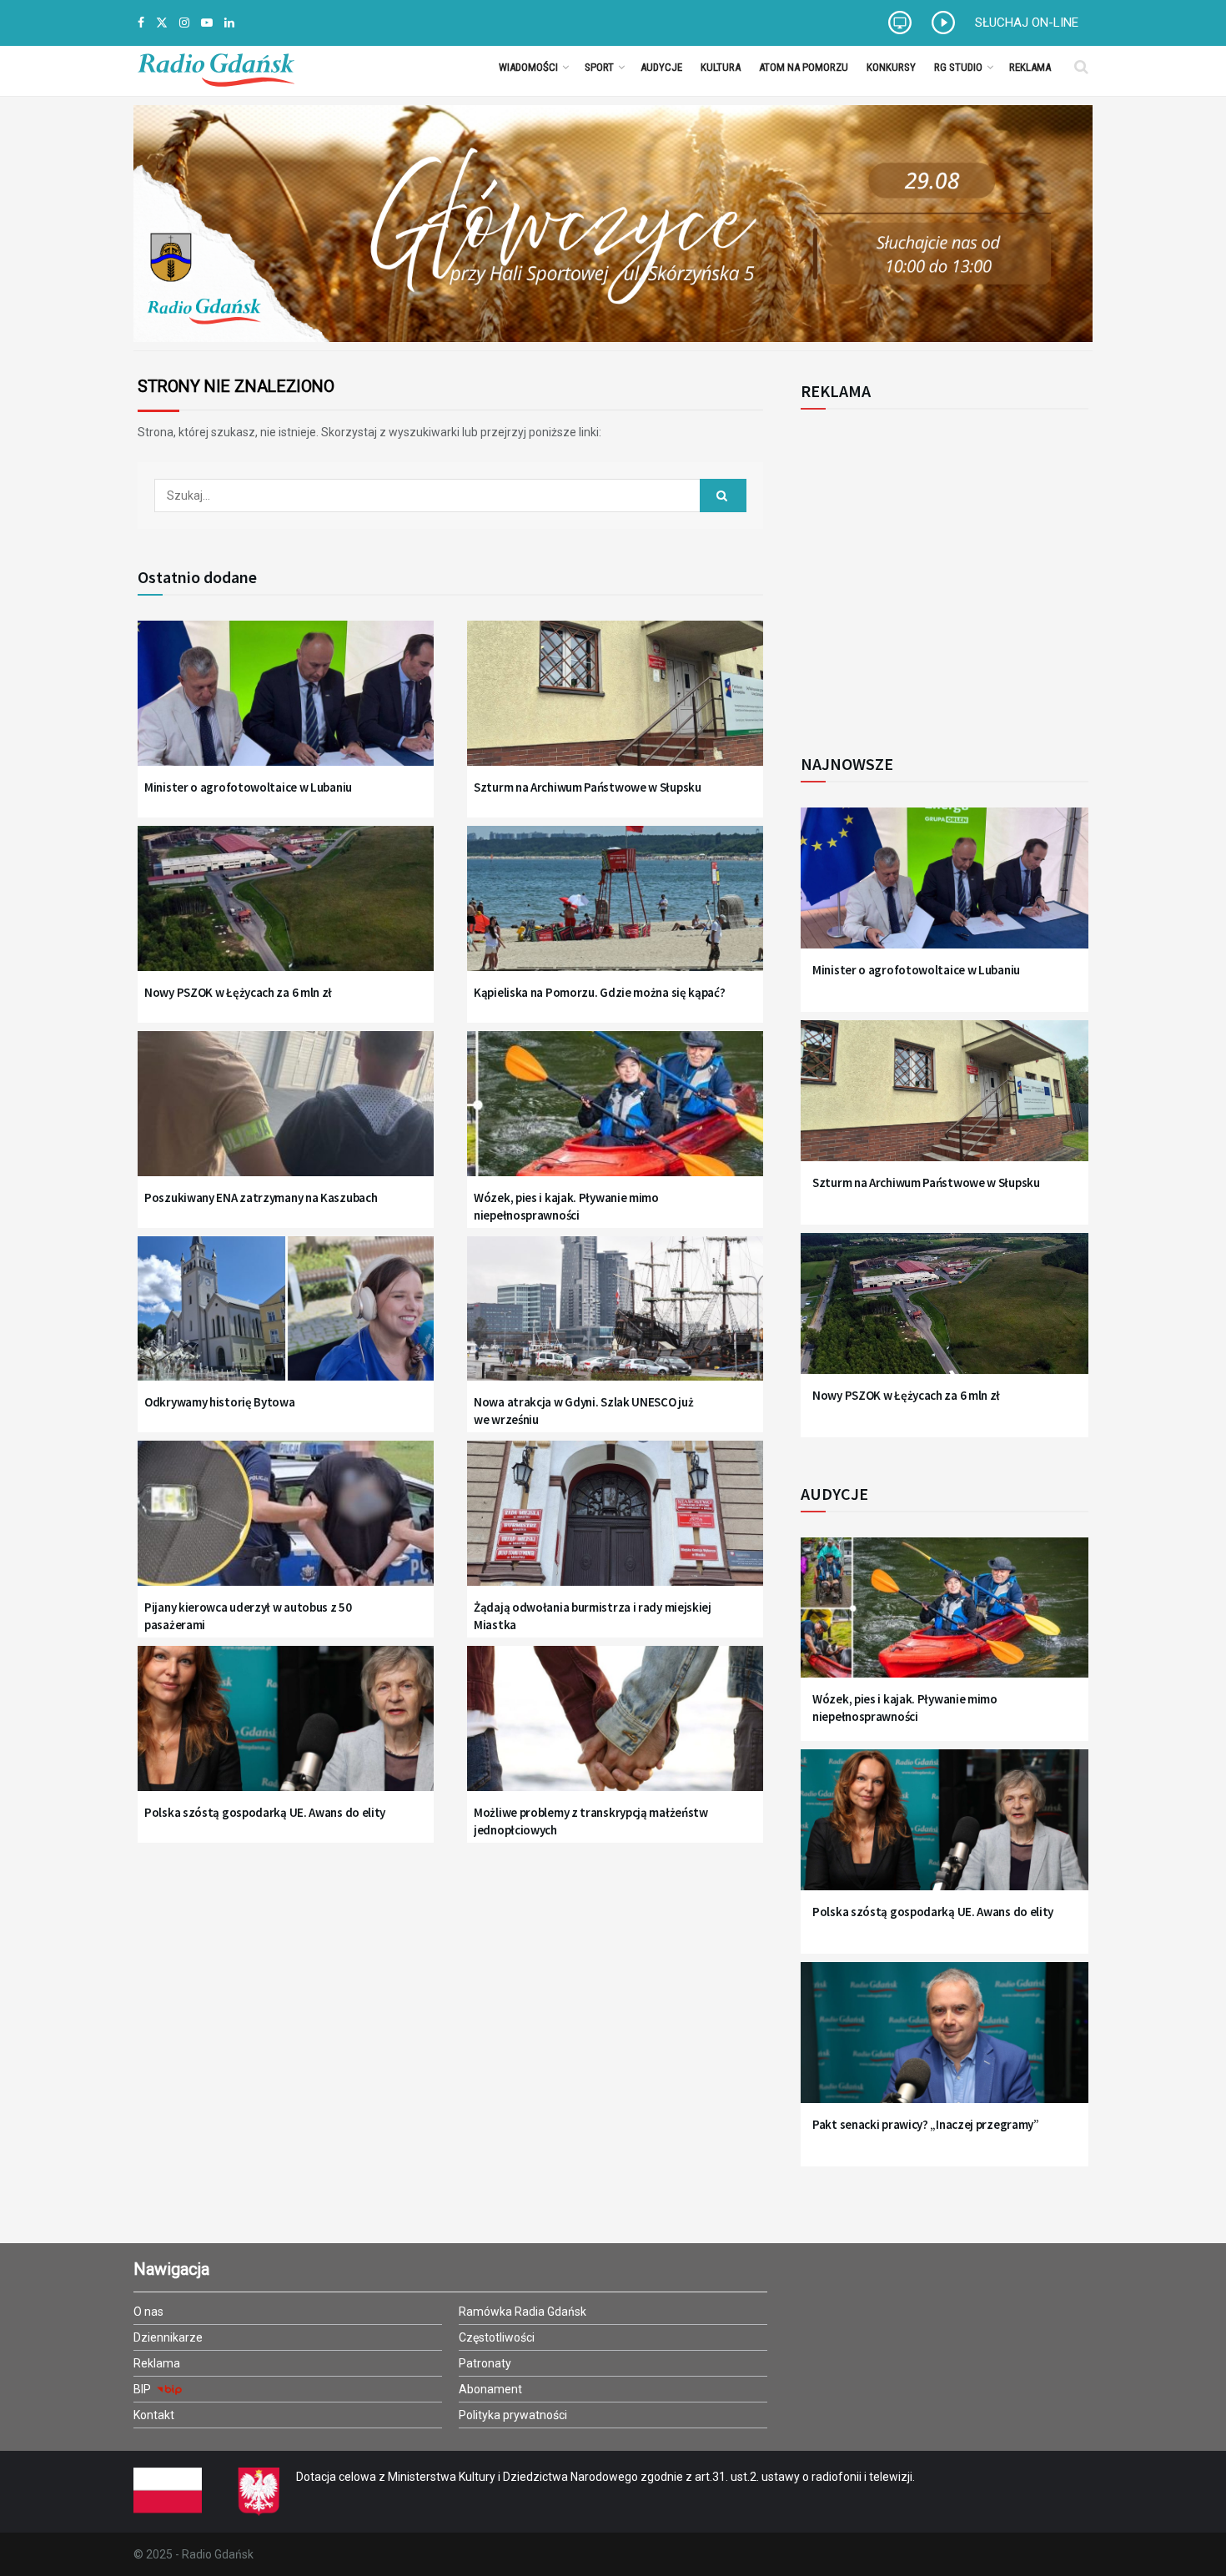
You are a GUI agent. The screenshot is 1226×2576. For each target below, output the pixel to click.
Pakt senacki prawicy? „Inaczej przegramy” (926, 2124)
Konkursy (891, 67)
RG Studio (958, 67)
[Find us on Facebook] (141, 23)
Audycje (661, 67)
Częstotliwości (497, 2337)
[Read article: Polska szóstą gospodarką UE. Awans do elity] (286, 1729)
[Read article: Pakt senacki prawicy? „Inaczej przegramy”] (945, 2043)
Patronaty (485, 2363)
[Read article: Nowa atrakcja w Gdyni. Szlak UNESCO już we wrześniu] (615, 1319)
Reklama (1030, 67)
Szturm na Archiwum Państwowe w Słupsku (588, 787)
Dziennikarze (168, 2337)
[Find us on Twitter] (162, 23)
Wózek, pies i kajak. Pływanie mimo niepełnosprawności (566, 1206)
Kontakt (154, 2415)
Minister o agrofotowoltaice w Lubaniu (248, 787)
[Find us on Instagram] (184, 23)
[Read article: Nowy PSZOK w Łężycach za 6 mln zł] (286, 909)
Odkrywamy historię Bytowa (220, 1402)
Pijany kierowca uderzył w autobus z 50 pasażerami (248, 1616)
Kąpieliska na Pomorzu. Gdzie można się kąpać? (600, 992)
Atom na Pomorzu (804, 67)
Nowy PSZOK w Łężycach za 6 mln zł (238, 992)
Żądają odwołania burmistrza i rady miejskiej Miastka (593, 1616)
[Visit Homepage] (216, 67)
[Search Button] (1081, 67)
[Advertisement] (938, 572)
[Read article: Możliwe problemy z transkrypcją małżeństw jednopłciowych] (615, 1729)
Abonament (490, 2389)
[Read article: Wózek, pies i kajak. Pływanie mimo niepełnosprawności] (615, 1114)
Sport (599, 67)
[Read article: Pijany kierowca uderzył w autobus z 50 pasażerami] (286, 1524)
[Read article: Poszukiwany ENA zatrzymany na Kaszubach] (286, 1114)
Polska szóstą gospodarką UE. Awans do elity (265, 1812)
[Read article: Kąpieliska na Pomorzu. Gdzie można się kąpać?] (615, 909)
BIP (143, 2389)
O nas (148, 2312)
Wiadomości (528, 67)
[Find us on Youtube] (207, 23)
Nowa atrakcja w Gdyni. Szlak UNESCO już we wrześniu (583, 1411)
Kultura (721, 67)
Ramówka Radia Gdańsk (523, 2312)
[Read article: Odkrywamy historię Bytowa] (286, 1319)
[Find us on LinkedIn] (229, 23)
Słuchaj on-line (1027, 23)
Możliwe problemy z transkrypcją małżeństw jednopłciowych (591, 1821)
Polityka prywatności (513, 2415)
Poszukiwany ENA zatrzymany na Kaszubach (261, 1197)
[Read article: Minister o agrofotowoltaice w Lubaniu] (286, 704)
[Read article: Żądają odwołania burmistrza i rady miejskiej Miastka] (615, 1524)
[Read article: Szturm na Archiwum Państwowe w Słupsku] (615, 704)
